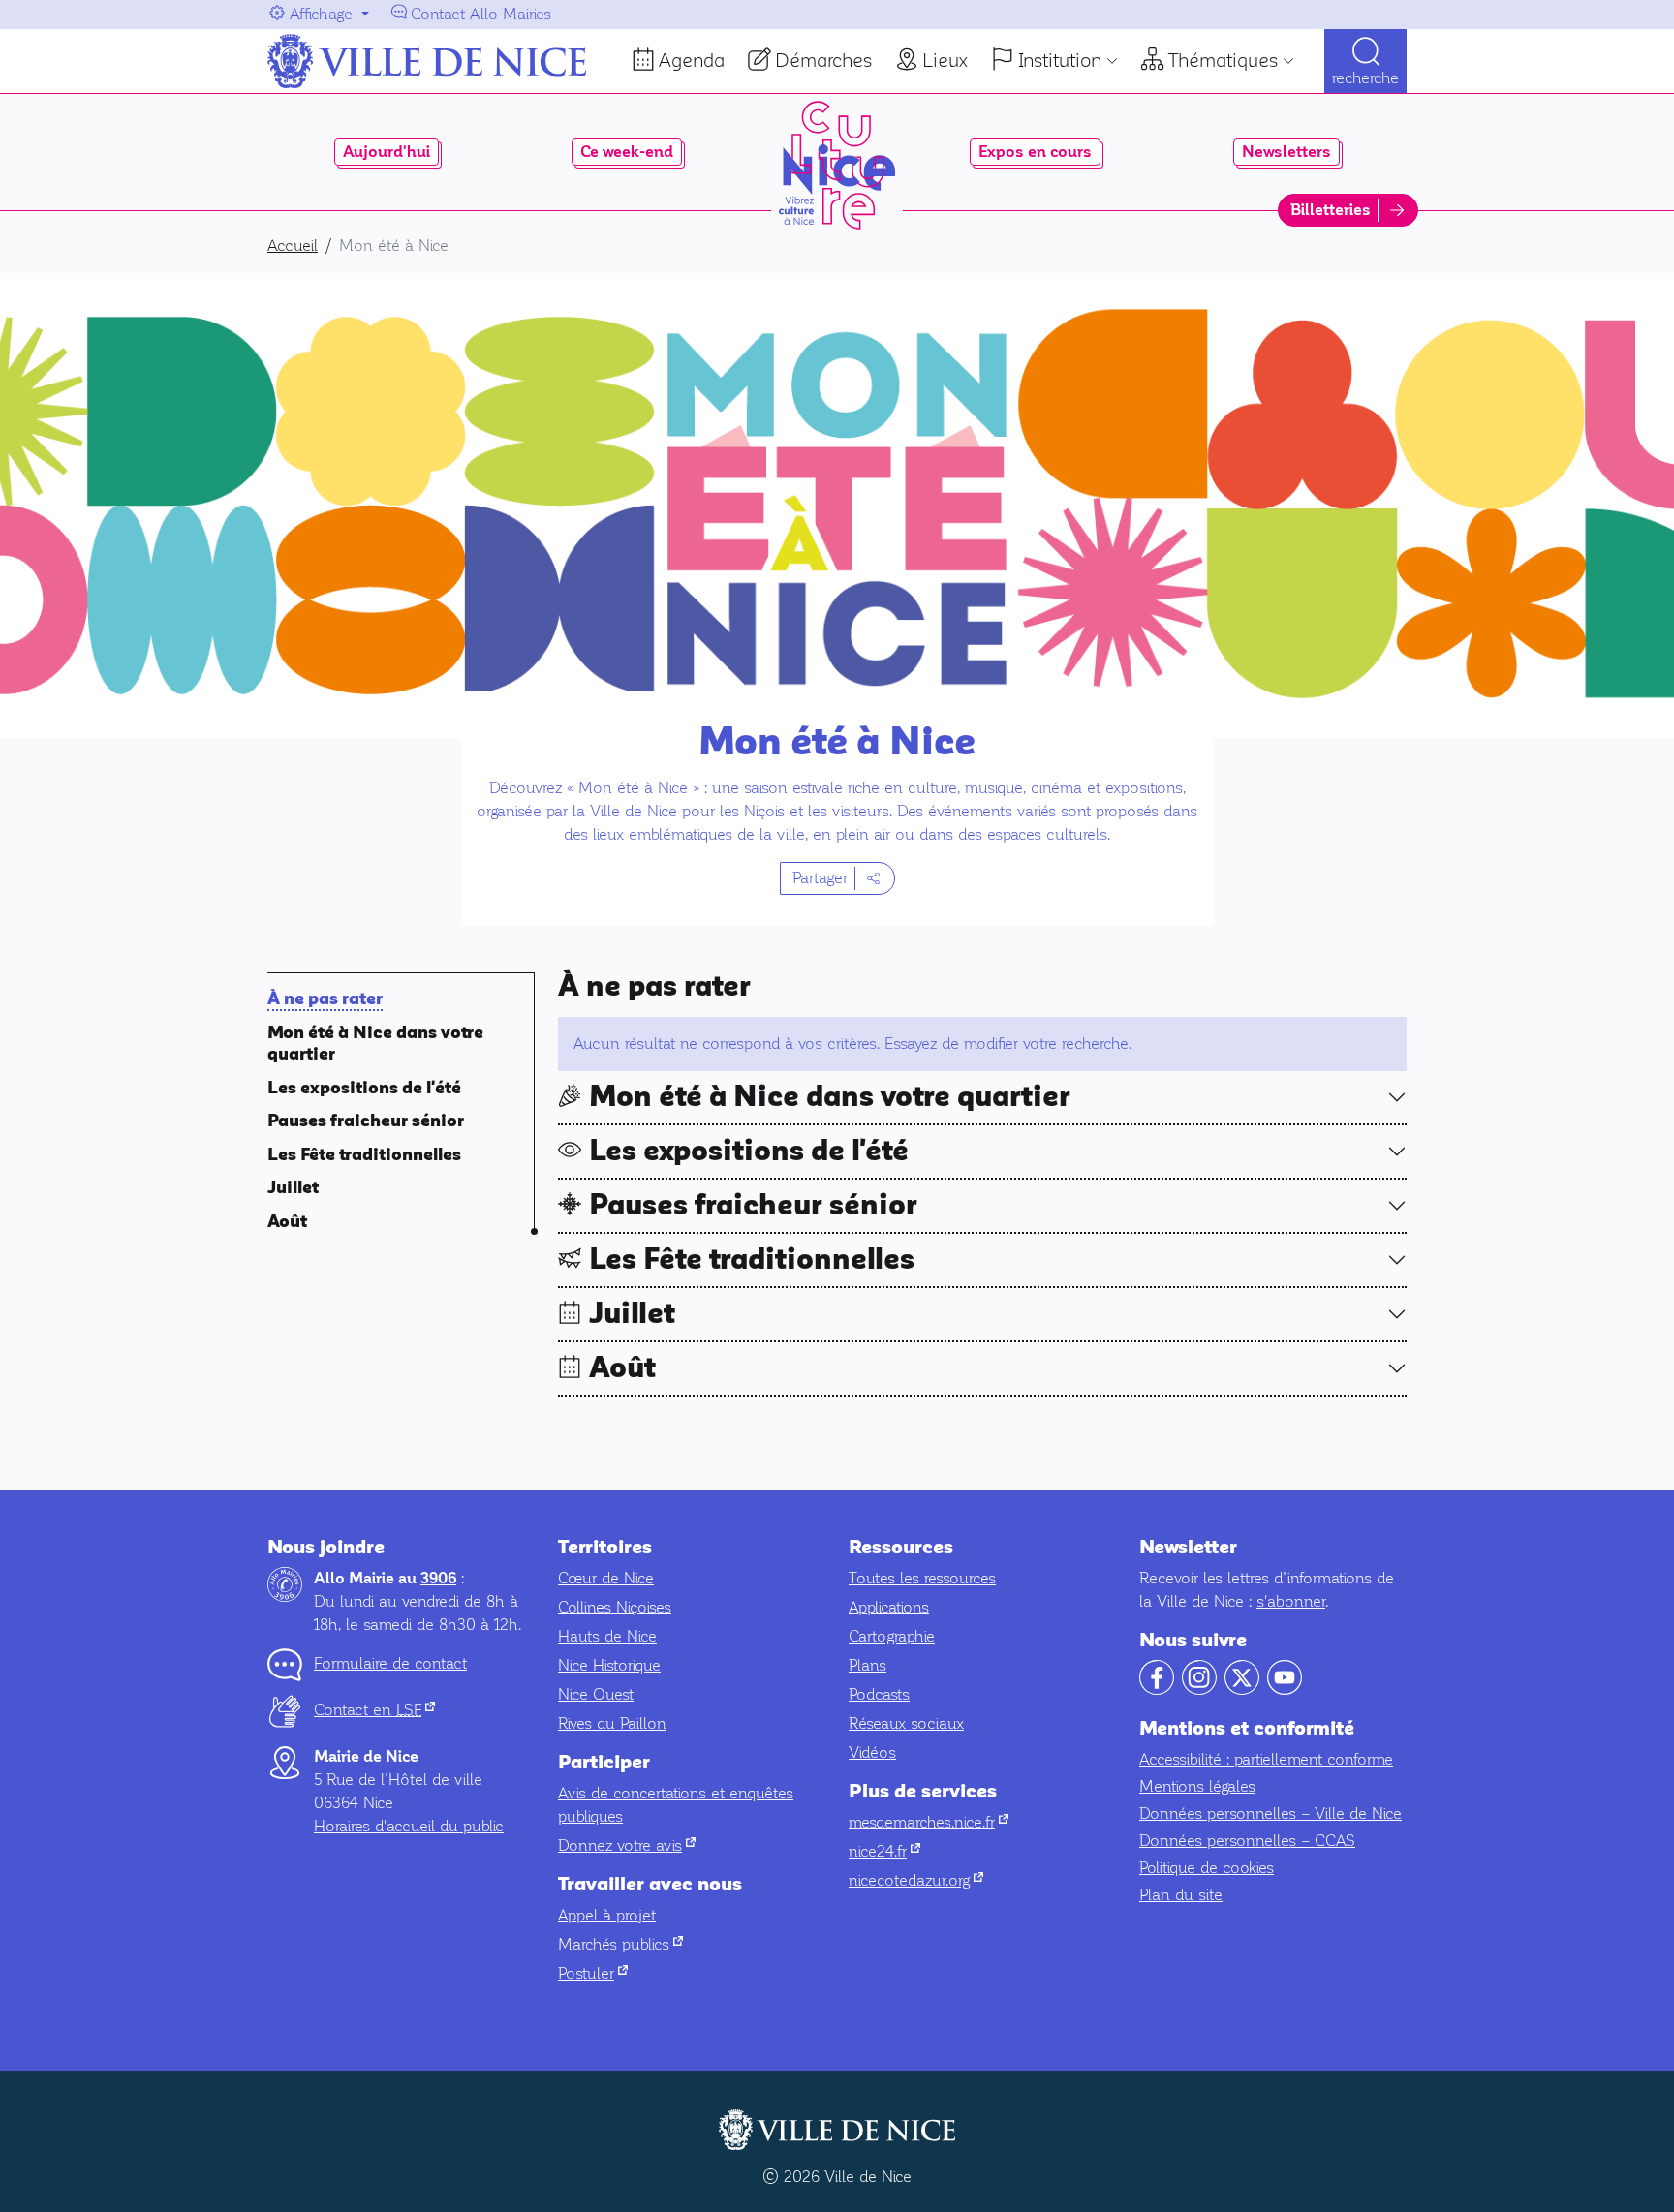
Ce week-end (627, 152)
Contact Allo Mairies (481, 14)
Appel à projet (607, 1915)
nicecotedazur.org (916, 1880)
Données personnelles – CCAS (1247, 1841)
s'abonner (1291, 1601)
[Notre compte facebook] (1157, 1690)
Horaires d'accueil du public (409, 1826)
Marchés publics (620, 1944)
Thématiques (1223, 60)
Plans (868, 1665)
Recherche (1365, 78)
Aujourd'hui (387, 152)
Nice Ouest (596, 1694)
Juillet (293, 1188)
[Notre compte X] (1242, 1690)
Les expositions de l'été (364, 1088)
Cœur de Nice (606, 1578)
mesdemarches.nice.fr (929, 1822)
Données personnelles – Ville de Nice (1271, 1813)
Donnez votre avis (627, 1845)
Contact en (374, 1710)
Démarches (823, 60)
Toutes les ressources (922, 1578)
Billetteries (1331, 210)
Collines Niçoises (615, 1607)
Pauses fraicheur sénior (366, 1121)
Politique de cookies (1207, 1868)
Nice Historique (609, 1665)
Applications (889, 1607)
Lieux (945, 60)
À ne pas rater (325, 999)
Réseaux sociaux (906, 1723)
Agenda (692, 60)
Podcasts (879, 1694)
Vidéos (872, 1752)
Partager (820, 878)
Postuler (593, 1973)
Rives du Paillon (612, 1723)
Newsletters (1286, 152)
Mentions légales (1197, 1786)
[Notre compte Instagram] (1199, 1690)
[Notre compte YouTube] (1285, 1690)
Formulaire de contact (390, 1663)
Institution (1060, 60)
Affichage (321, 14)
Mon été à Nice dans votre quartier (830, 1097)
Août (287, 1222)
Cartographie (892, 1636)
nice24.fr (884, 1851)
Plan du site (1181, 1895)
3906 (438, 1579)
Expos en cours (1035, 152)
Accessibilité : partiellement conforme (1266, 1759)
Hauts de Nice (607, 1636)
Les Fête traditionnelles (364, 1155)
